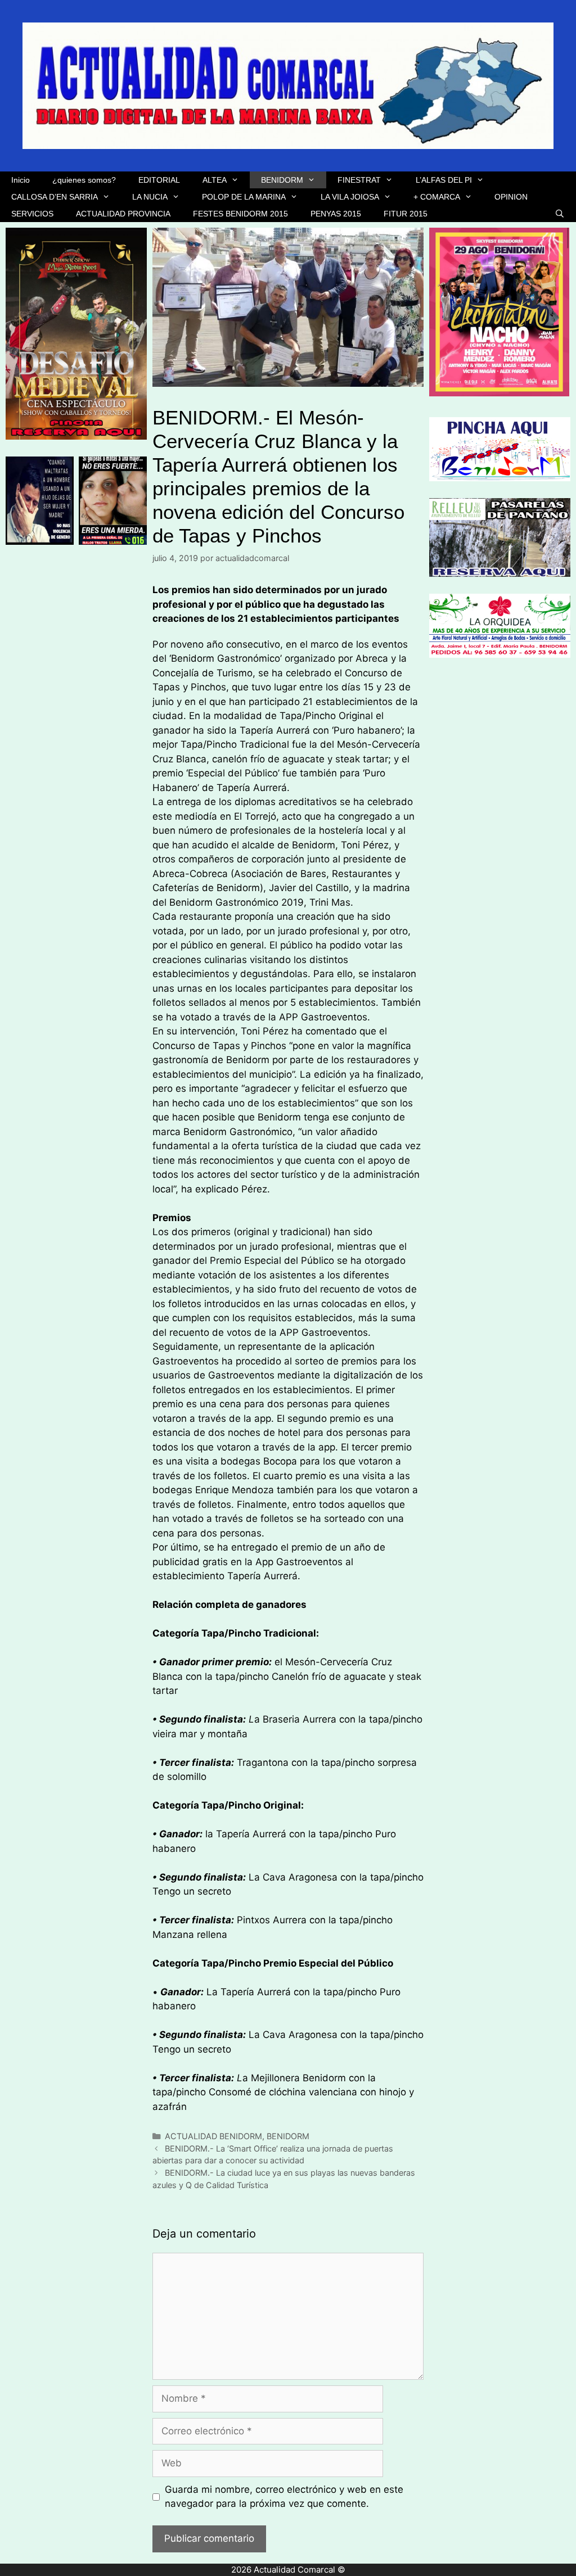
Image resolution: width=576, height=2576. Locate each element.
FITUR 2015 (406, 214)
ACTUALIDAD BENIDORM (213, 2136)
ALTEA (215, 180)
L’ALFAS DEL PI (444, 180)
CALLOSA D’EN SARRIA (55, 197)
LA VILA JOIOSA (350, 197)
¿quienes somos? (84, 180)
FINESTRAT (359, 180)
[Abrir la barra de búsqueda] (560, 214)
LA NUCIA (150, 197)
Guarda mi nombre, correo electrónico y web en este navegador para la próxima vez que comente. (284, 2497)
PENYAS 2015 (336, 214)
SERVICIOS (32, 214)
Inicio (21, 180)
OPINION (511, 197)
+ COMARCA (437, 197)
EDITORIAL (159, 180)
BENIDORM (282, 180)
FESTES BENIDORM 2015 (240, 214)
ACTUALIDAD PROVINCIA (123, 214)
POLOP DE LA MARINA (244, 197)
